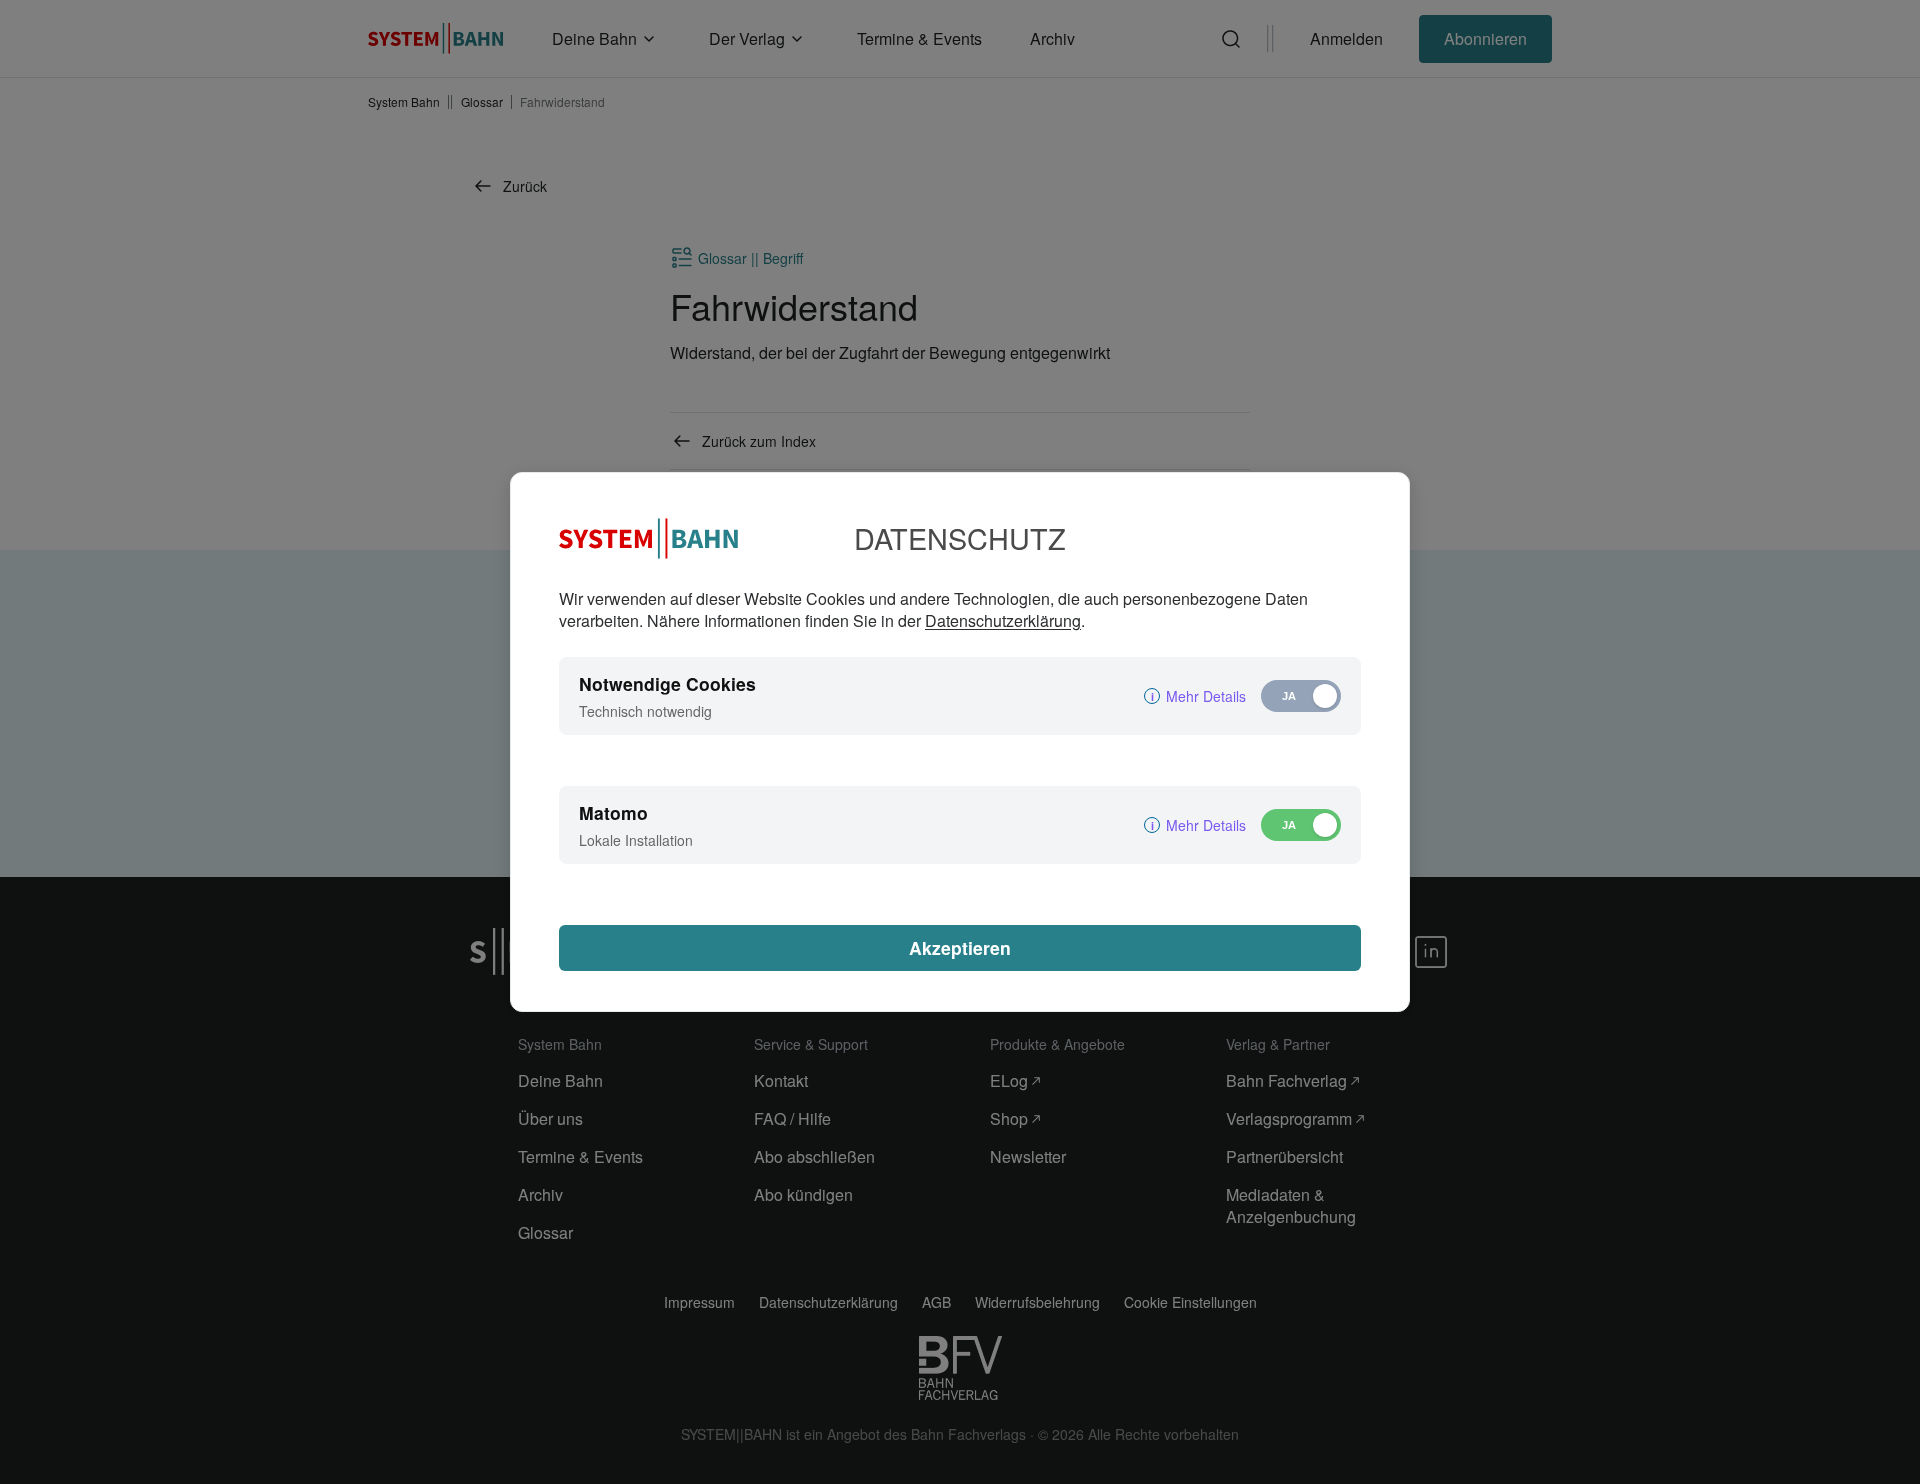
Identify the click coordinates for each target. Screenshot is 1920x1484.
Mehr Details (1206, 696)
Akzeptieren (960, 947)
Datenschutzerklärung (1003, 620)
